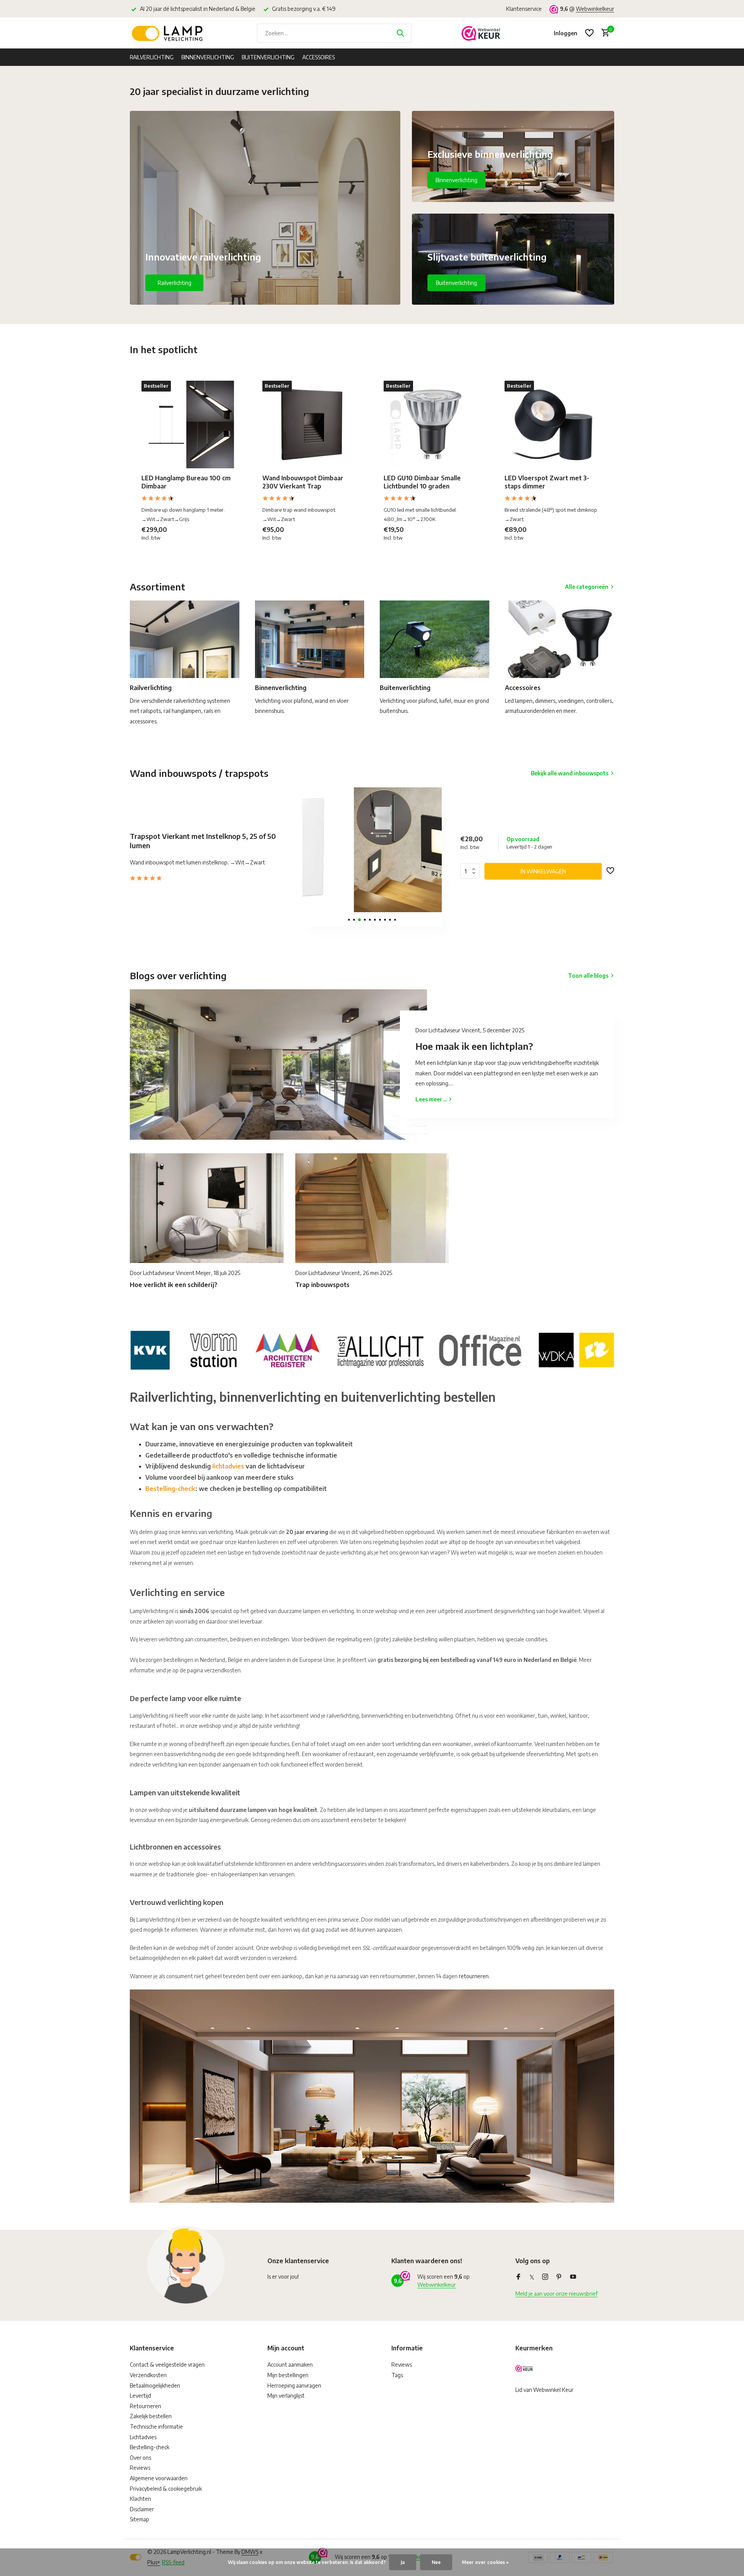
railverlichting (343, 1716)
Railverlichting (152, 57)
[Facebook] (518, 2277)
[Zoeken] (400, 33)
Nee (436, 2562)
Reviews (140, 2468)
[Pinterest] (559, 2277)
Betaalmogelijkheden (155, 2385)
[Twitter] (532, 2277)
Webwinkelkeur (595, 9)
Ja (403, 2562)
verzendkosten (222, 1670)
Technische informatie (156, 2427)
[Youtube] (573, 2277)
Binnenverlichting (208, 57)
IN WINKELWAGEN (543, 871)
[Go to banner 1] (265, 208)
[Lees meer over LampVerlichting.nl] (372, 1349)
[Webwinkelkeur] (481, 33)
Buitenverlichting (268, 57)
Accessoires (319, 57)
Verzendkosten (148, 2375)
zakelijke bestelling (415, 1639)
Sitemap (139, 2519)
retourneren (474, 1976)
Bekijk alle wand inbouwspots (570, 773)
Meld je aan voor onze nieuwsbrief (556, 2294)
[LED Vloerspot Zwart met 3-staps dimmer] (553, 424)
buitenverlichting (432, 1716)
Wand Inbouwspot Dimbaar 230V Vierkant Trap (303, 482)
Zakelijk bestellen (151, 2416)
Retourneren (146, 2406)
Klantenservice (524, 9)
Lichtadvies (143, 2437)
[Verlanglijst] (589, 33)
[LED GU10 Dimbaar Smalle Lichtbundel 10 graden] (432, 424)
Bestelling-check (170, 1489)
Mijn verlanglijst (286, 2396)
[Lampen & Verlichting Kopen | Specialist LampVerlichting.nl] (169, 33)
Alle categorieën (587, 587)
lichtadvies (228, 1466)
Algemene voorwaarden (159, 2478)
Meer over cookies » (485, 2562)
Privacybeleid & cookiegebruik (166, 2489)
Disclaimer (142, 2509)
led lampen (587, 1864)
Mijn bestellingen (288, 2375)
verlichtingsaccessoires (339, 1864)
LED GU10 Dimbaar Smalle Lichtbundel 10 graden (422, 482)
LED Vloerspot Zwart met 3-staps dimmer (547, 482)
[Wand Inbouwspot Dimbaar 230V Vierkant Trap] (311, 424)
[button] (349, 920)
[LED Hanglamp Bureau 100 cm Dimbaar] (190, 424)
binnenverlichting (382, 1716)
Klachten (140, 2499)
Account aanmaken (290, 2365)
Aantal (472, 871)
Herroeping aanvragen (294, 2385)
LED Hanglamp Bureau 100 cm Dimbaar (186, 482)
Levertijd (140, 2396)
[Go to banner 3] (513, 259)
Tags (397, 2375)
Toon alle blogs (588, 976)
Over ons (140, 2458)
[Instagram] (545, 2277)
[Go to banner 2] (513, 156)
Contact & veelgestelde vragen (167, 2365)
